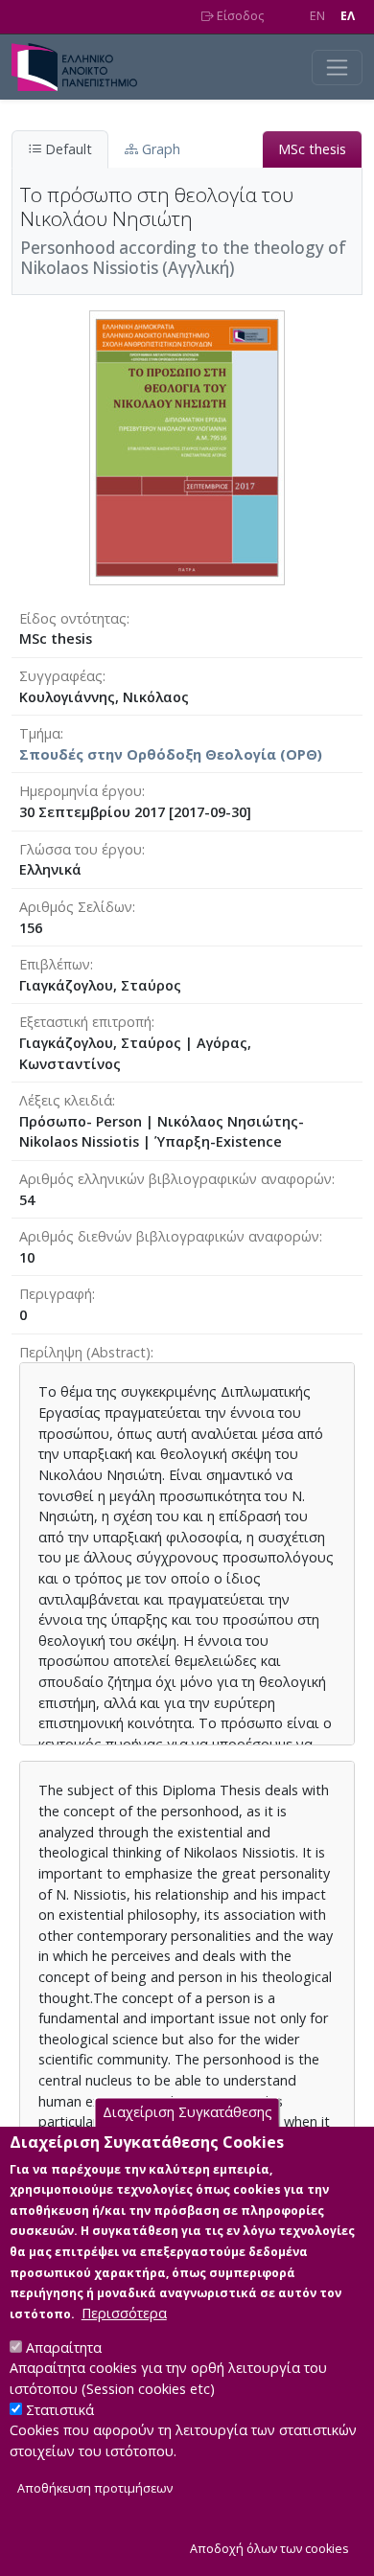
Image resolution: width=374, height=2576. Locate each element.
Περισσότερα (124, 2313)
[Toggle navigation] (337, 68)
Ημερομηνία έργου (81, 791)
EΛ (348, 16)
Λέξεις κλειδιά (66, 1100)
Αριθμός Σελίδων (76, 907)
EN (317, 16)
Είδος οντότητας (73, 618)
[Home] (82, 67)
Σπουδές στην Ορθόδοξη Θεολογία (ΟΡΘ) (171, 754)
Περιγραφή (56, 1294)
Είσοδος (239, 16)
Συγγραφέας (61, 676)
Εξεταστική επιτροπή (85, 1022)
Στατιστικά (60, 2410)
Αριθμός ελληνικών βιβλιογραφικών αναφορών (175, 1179)
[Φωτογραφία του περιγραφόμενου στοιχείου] (187, 446)
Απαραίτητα (64, 2348)
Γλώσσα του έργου (81, 849)
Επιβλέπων (55, 964)
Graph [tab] (159, 149)
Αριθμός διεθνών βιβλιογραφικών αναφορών (169, 1236)
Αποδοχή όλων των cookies (269, 2549)
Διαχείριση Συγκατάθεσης (187, 2113)
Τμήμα (40, 733)
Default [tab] (67, 149)
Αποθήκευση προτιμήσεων (95, 2488)
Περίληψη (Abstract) (85, 1352)
